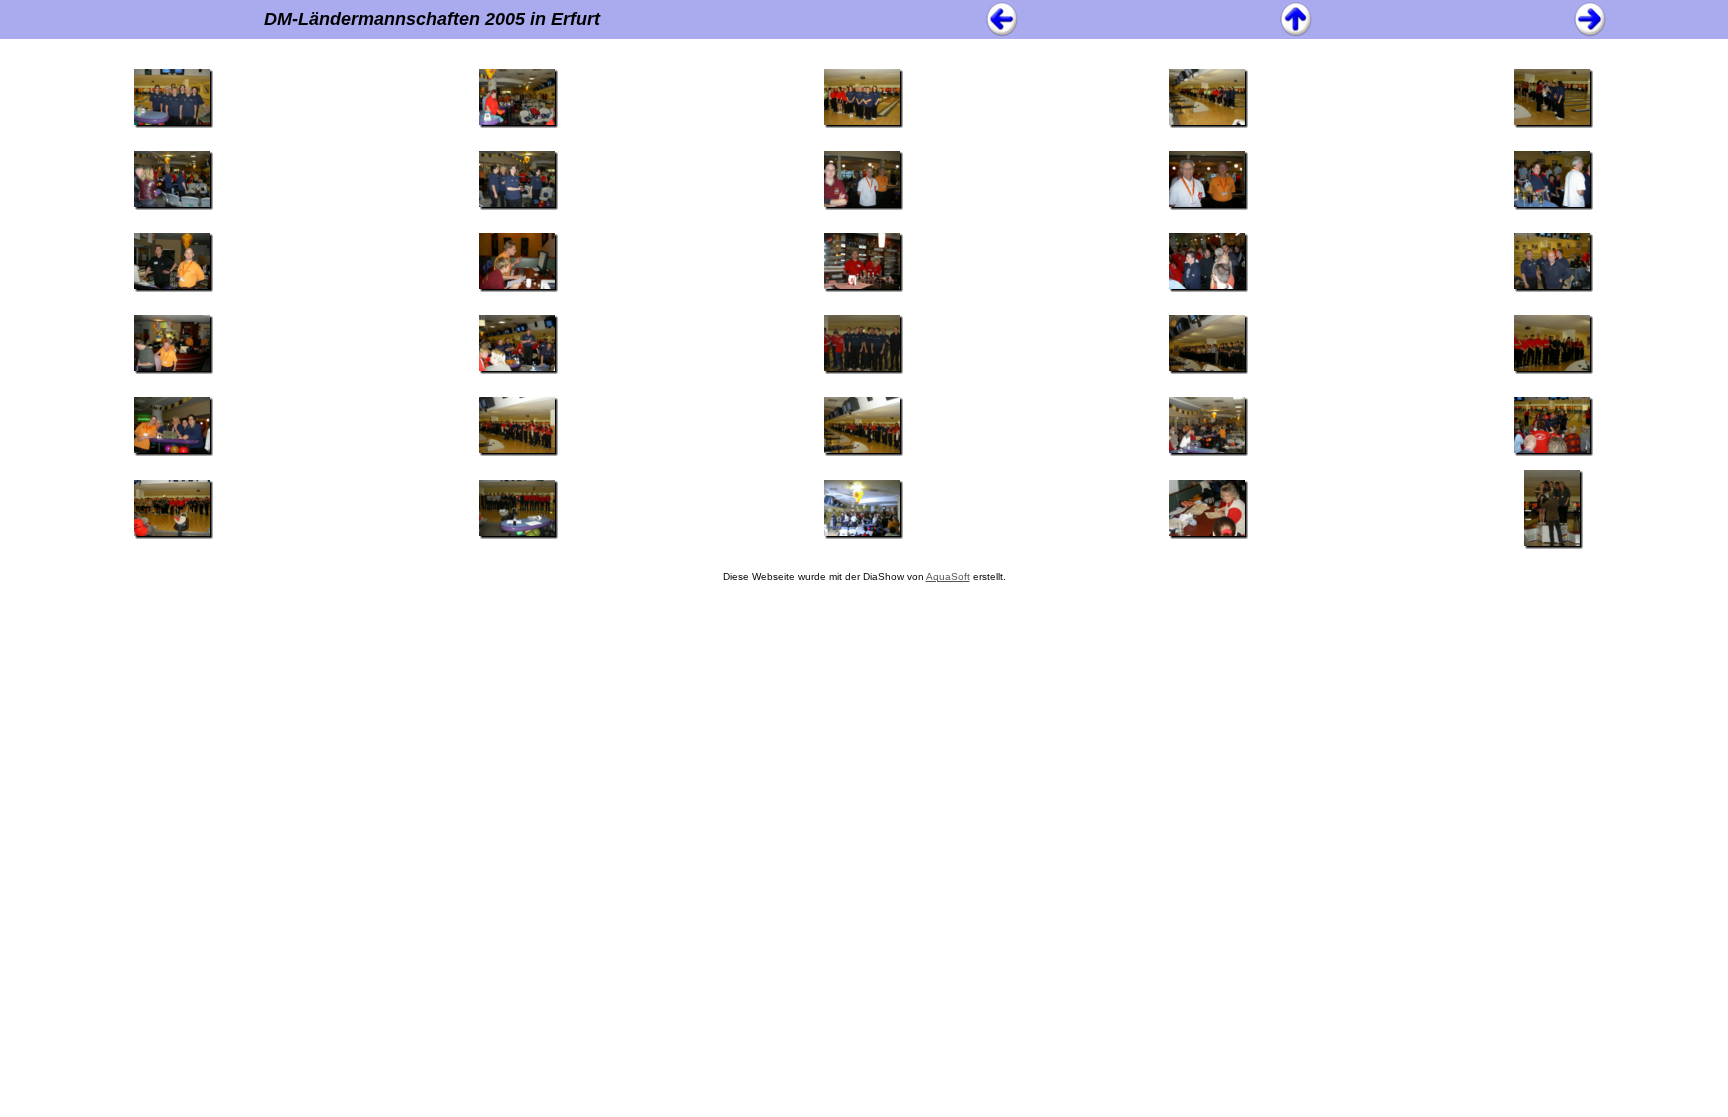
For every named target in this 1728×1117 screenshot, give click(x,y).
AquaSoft (948, 576)
